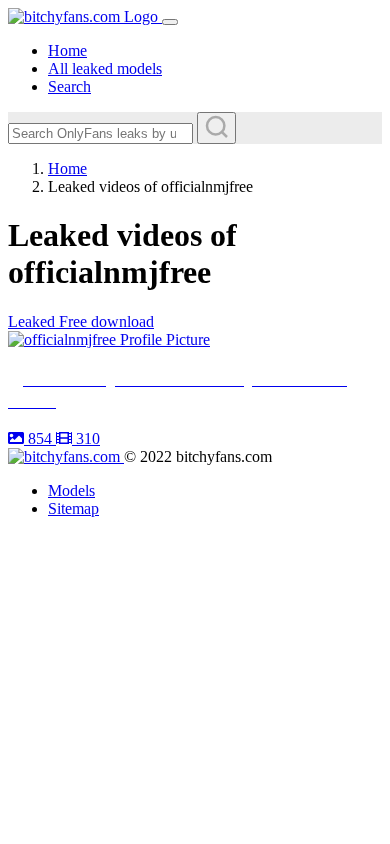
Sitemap (73, 508)
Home (67, 50)
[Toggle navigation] (170, 22)
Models (71, 490)
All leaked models (105, 68)
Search (69, 86)
